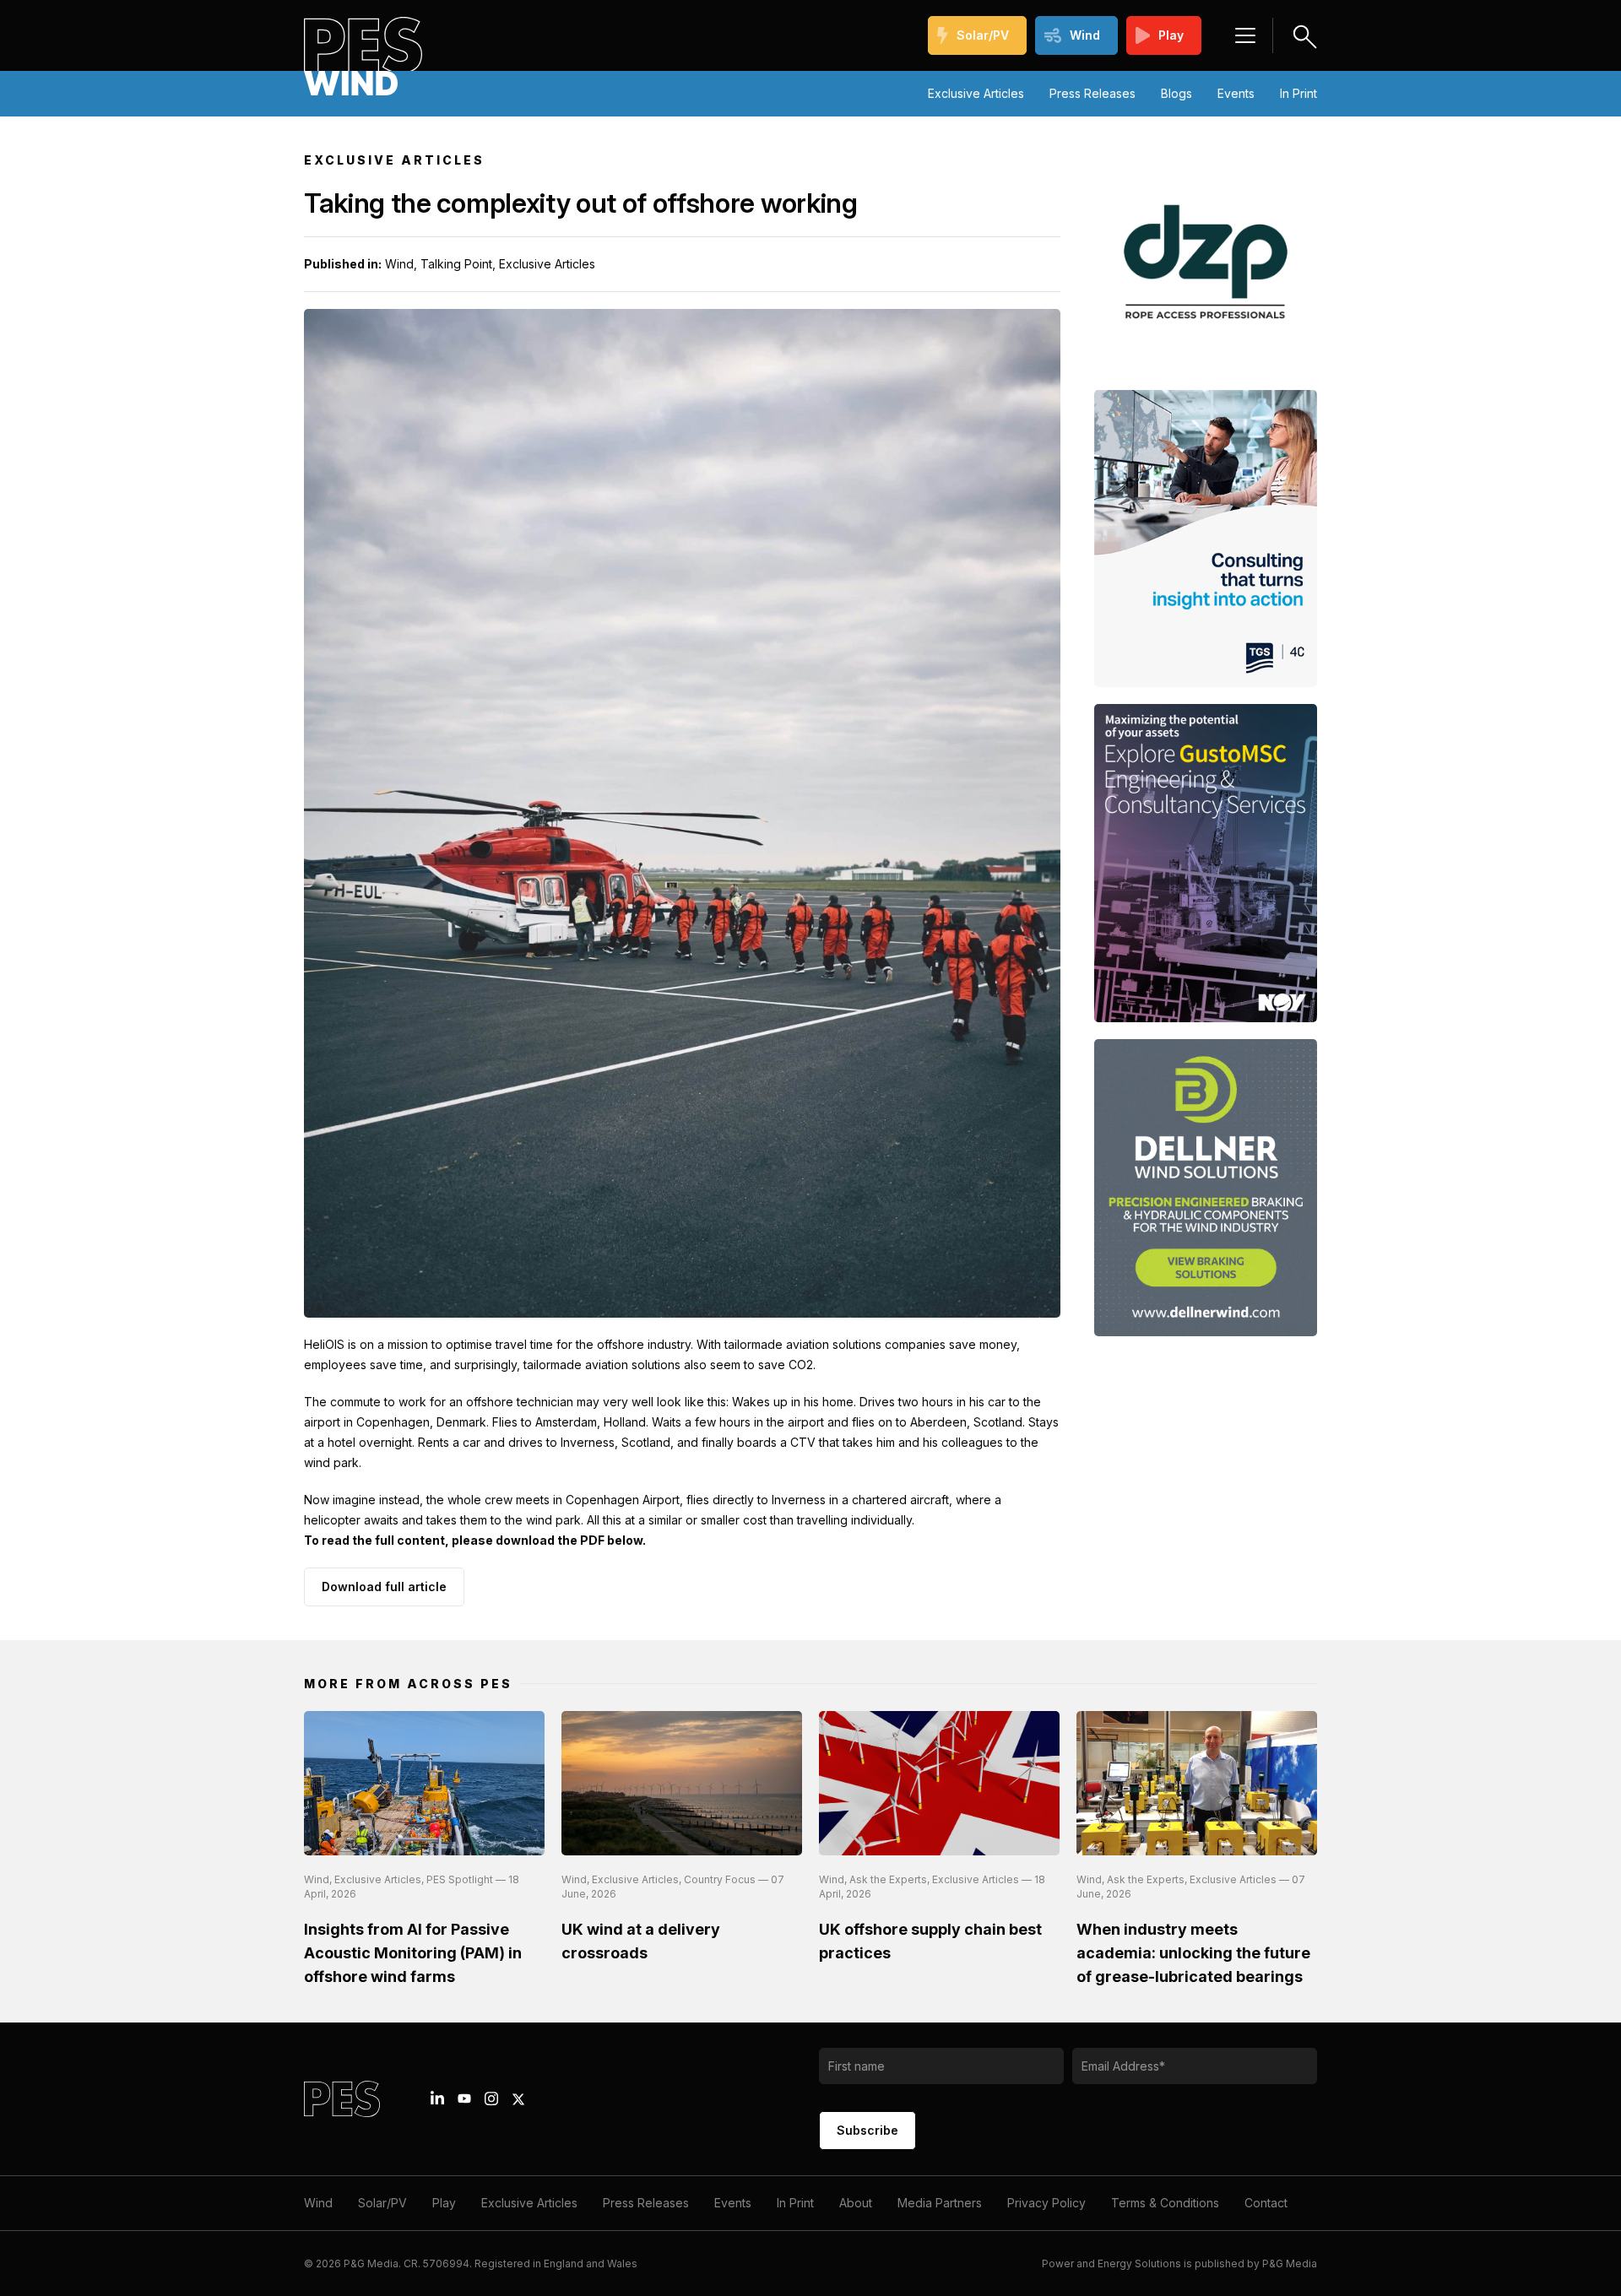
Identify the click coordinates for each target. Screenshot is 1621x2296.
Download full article (384, 1587)
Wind (1085, 35)
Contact (1266, 2203)
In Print (1298, 93)
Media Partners (940, 2203)
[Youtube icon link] (464, 2098)
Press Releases (1092, 93)
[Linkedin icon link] (437, 2098)
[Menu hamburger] (1245, 35)
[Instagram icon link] (491, 2098)
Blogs (1176, 93)
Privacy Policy (1046, 2203)
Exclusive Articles (976, 93)
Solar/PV (983, 35)
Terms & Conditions (1165, 2203)
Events (1236, 93)
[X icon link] (518, 2099)
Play (1171, 35)
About (856, 2203)
